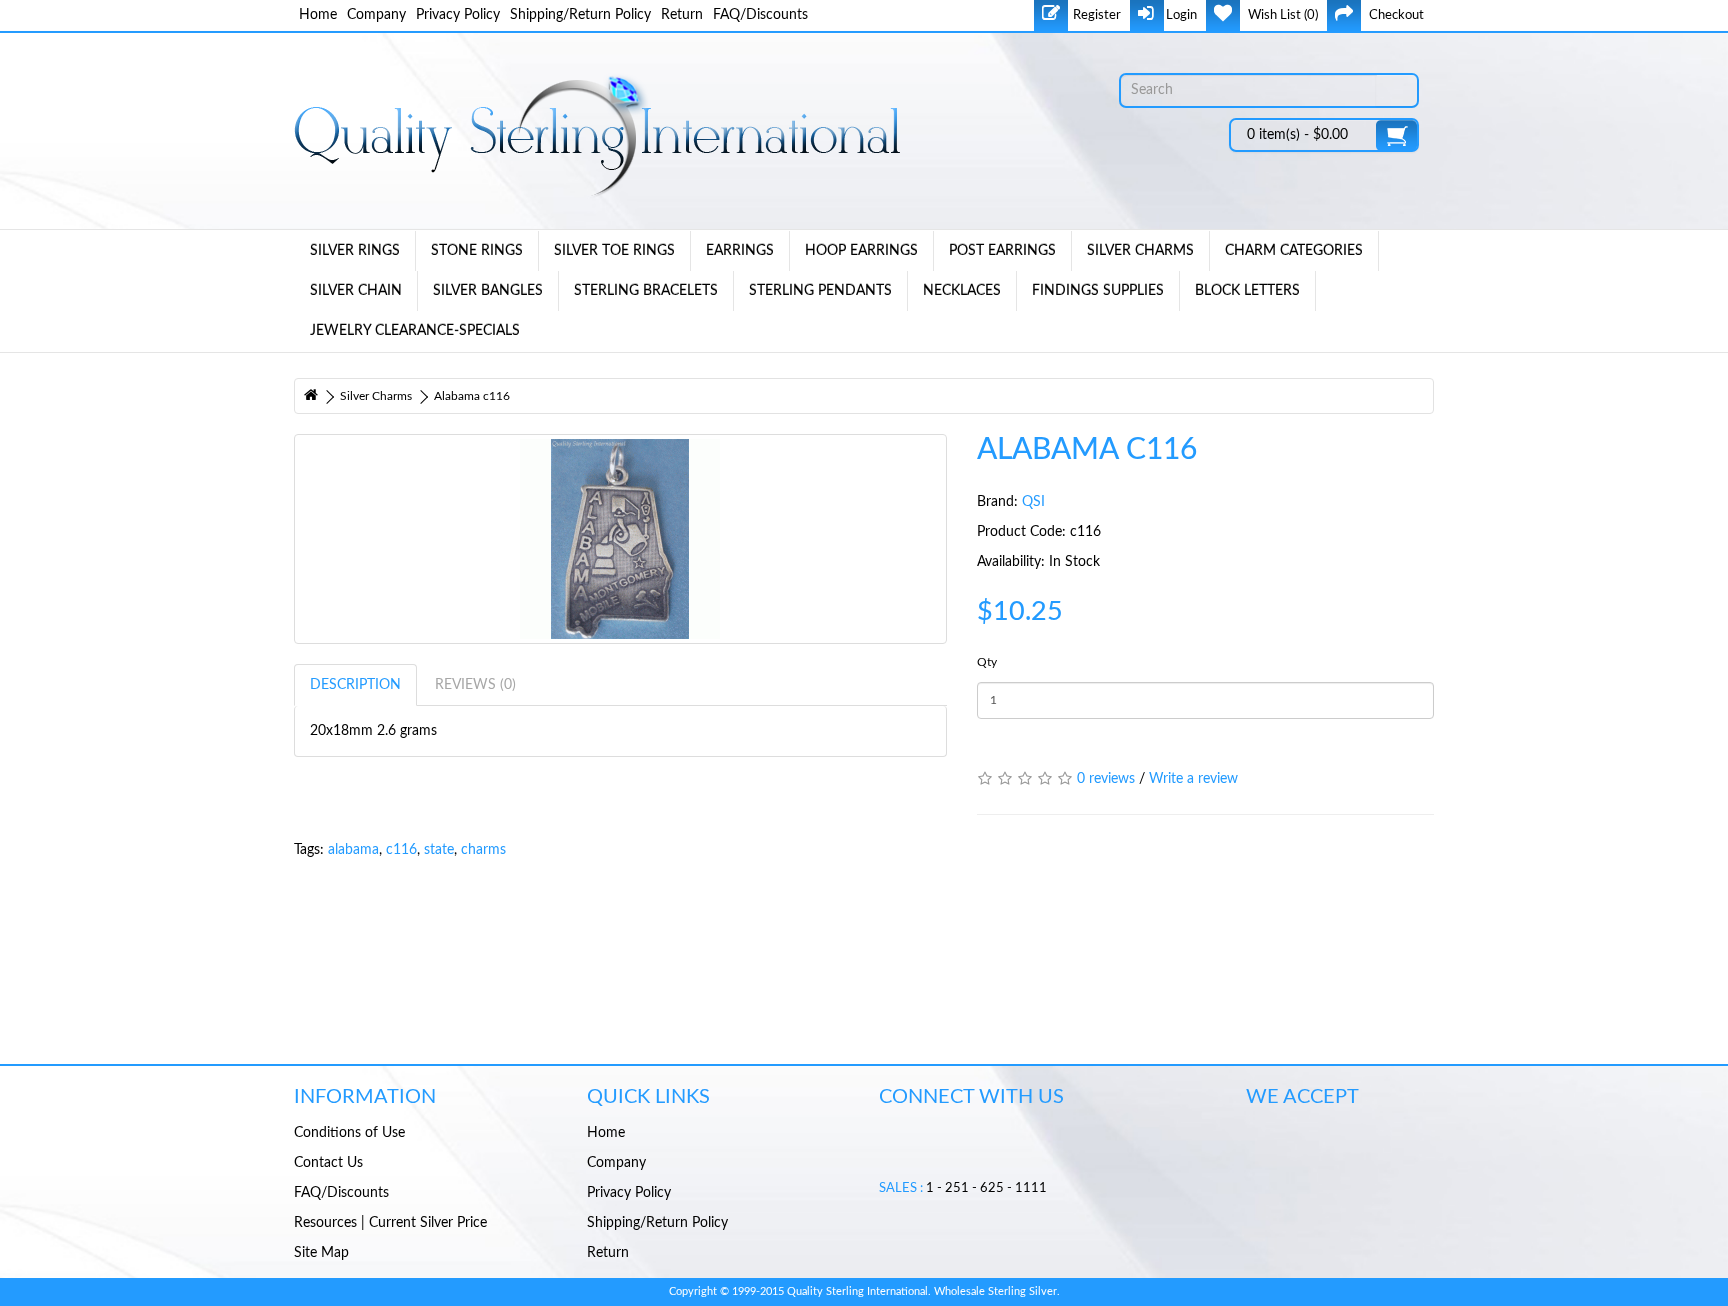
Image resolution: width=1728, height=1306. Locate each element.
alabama (353, 850)
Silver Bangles (488, 291)
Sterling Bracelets (646, 291)
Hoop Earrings (861, 251)
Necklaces (962, 291)
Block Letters (1247, 291)
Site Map (321, 1253)
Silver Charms (1140, 251)
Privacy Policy (458, 15)
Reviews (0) (475, 685)
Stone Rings (477, 251)
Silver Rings (355, 251)
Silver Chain (356, 291)
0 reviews (1106, 779)
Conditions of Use (349, 1133)
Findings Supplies (1098, 291)
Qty (987, 662)
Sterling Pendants (820, 291)
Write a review (1193, 779)
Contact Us (328, 1163)
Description (355, 685)
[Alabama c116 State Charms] (620, 539)
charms (483, 850)
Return (682, 15)
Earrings (740, 251)
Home (318, 15)
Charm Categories (1294, 251)
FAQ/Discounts (760, 15)
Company (376, 15)
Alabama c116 (472, 396)
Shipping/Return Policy (580, 15)
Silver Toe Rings (614, 251)
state (439, 850)
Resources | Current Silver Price (390, 1223)
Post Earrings (1002, 251)
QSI (1033, 502)
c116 (401, 850)
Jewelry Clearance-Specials (415, 331)
